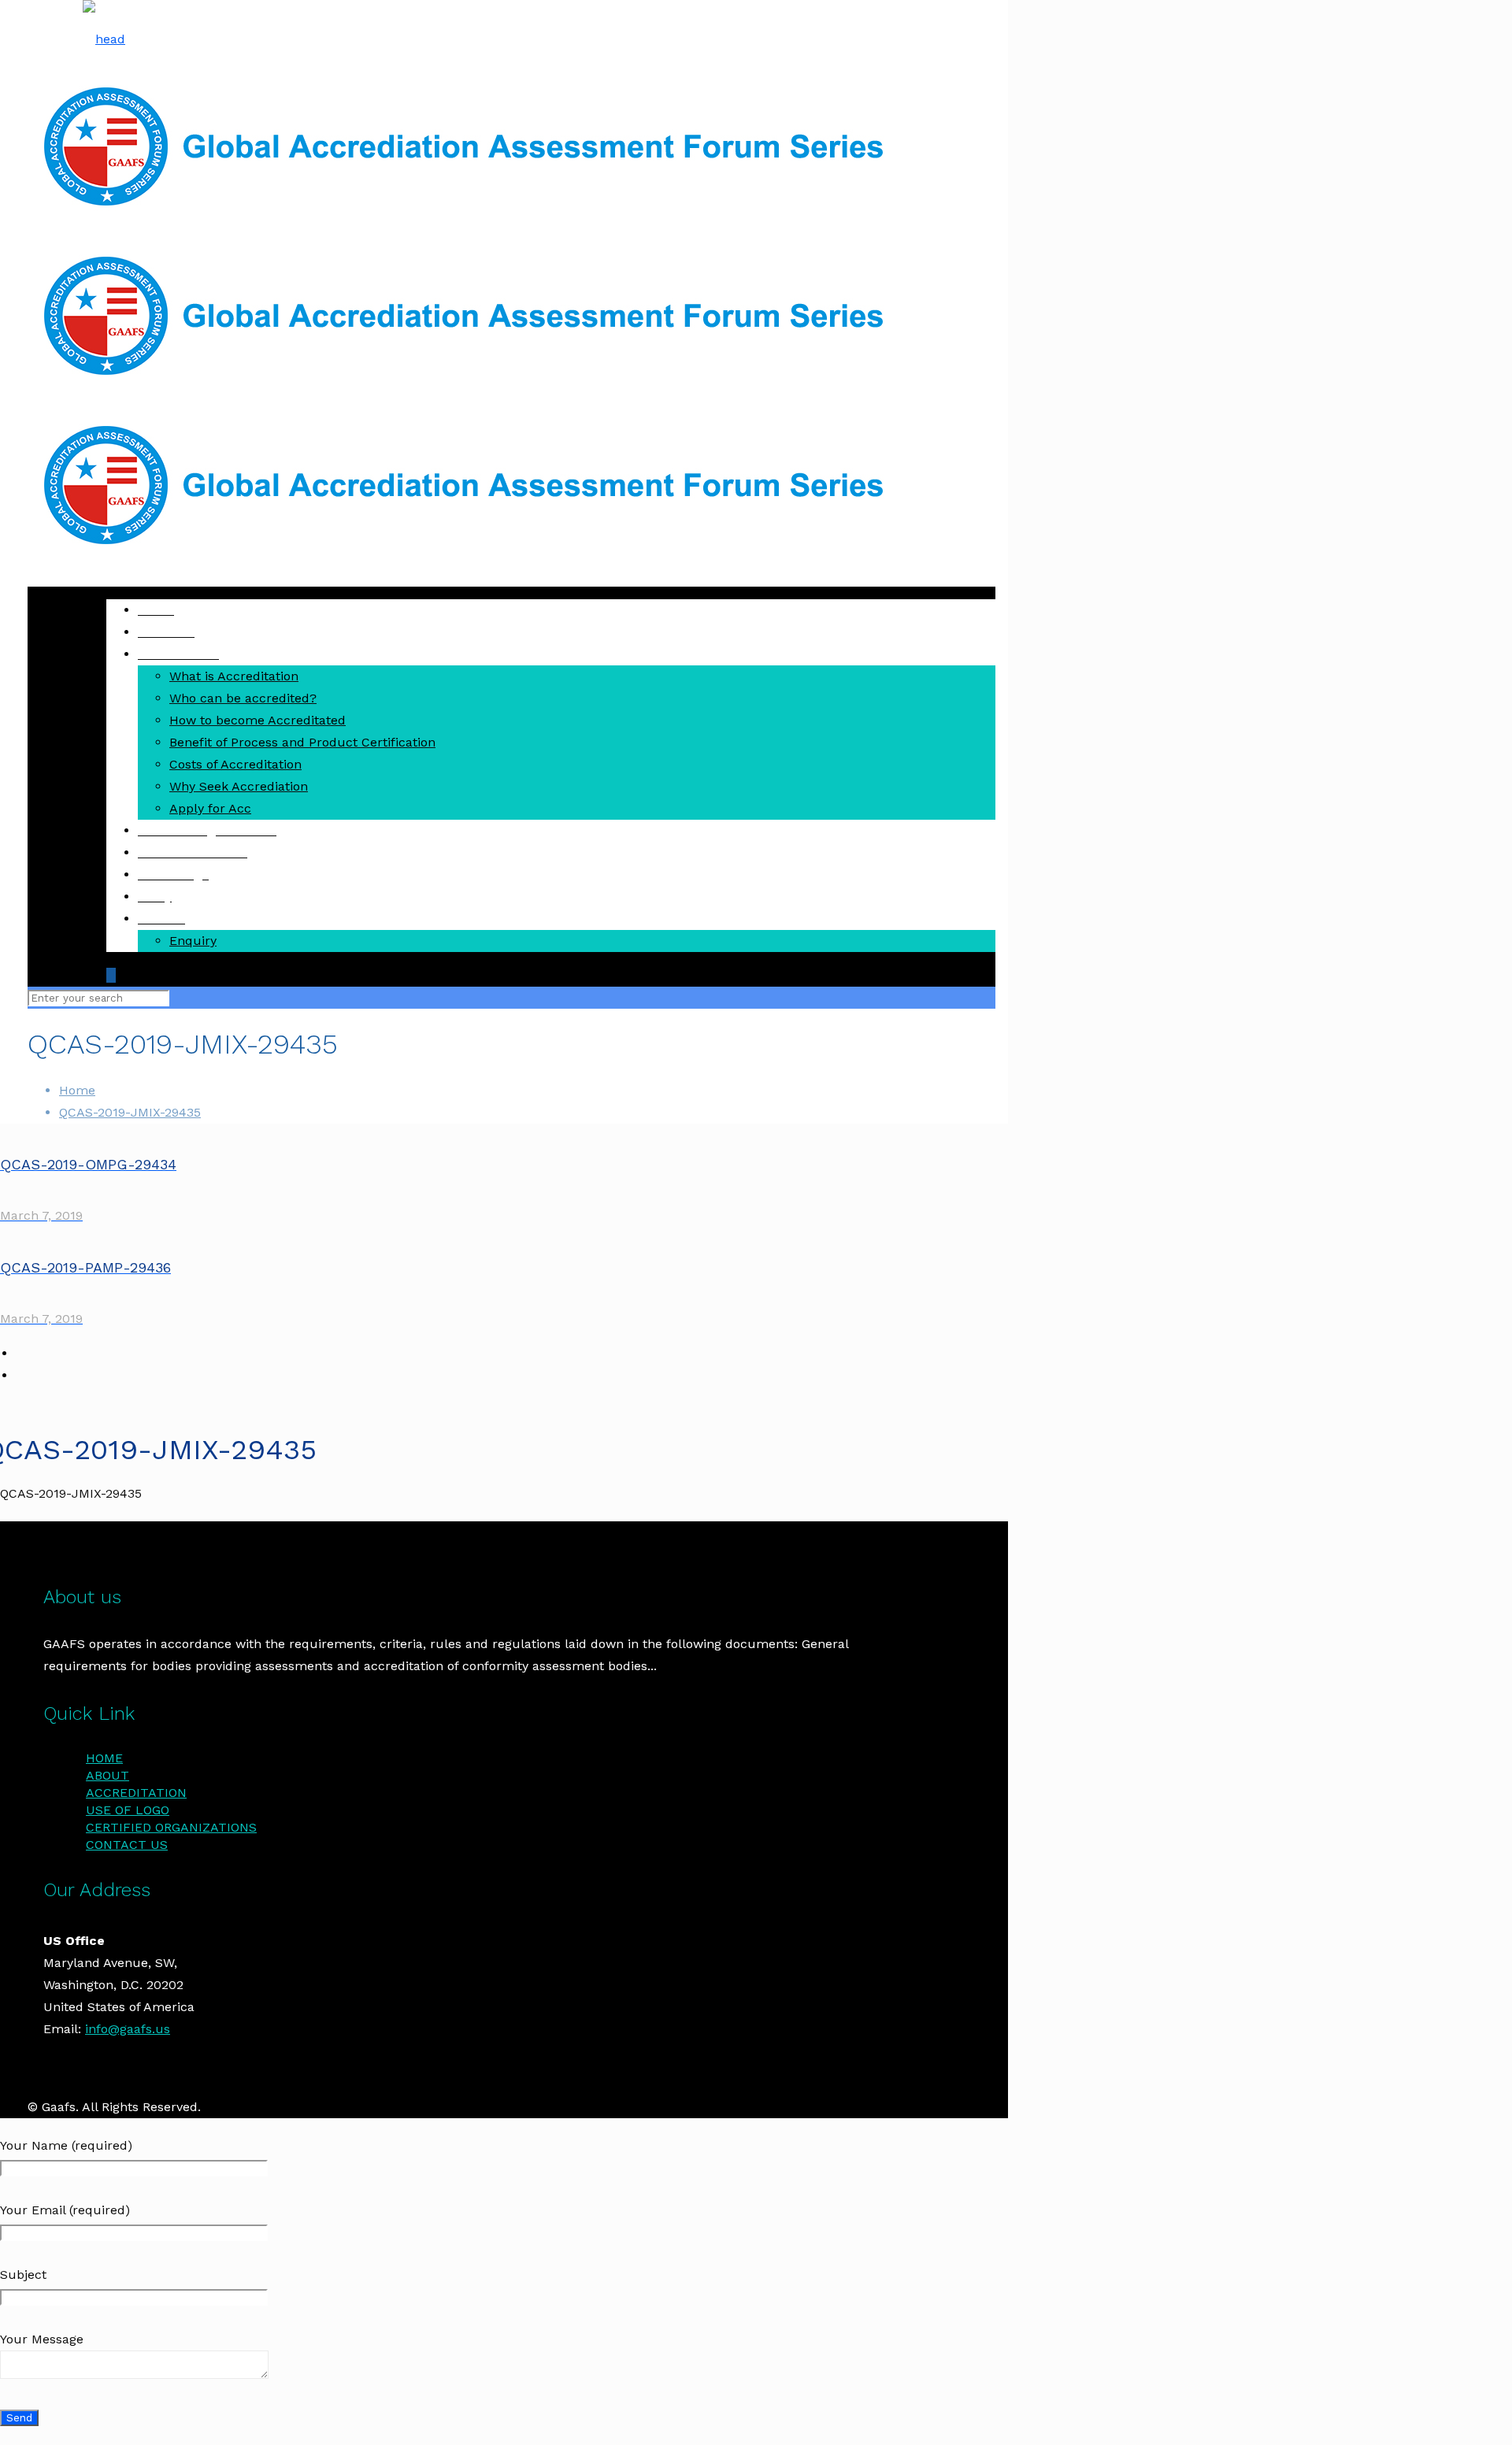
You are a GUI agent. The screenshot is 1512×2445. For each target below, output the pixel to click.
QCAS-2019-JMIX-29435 (130, 1112)
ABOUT (107, 1775)
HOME (104, 1758)
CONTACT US (127, 1845)
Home (77, 1090)
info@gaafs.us (128, 2029)
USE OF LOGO (128, 1810)
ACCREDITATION (136, 1793)
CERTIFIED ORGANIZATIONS (171, 1827)
